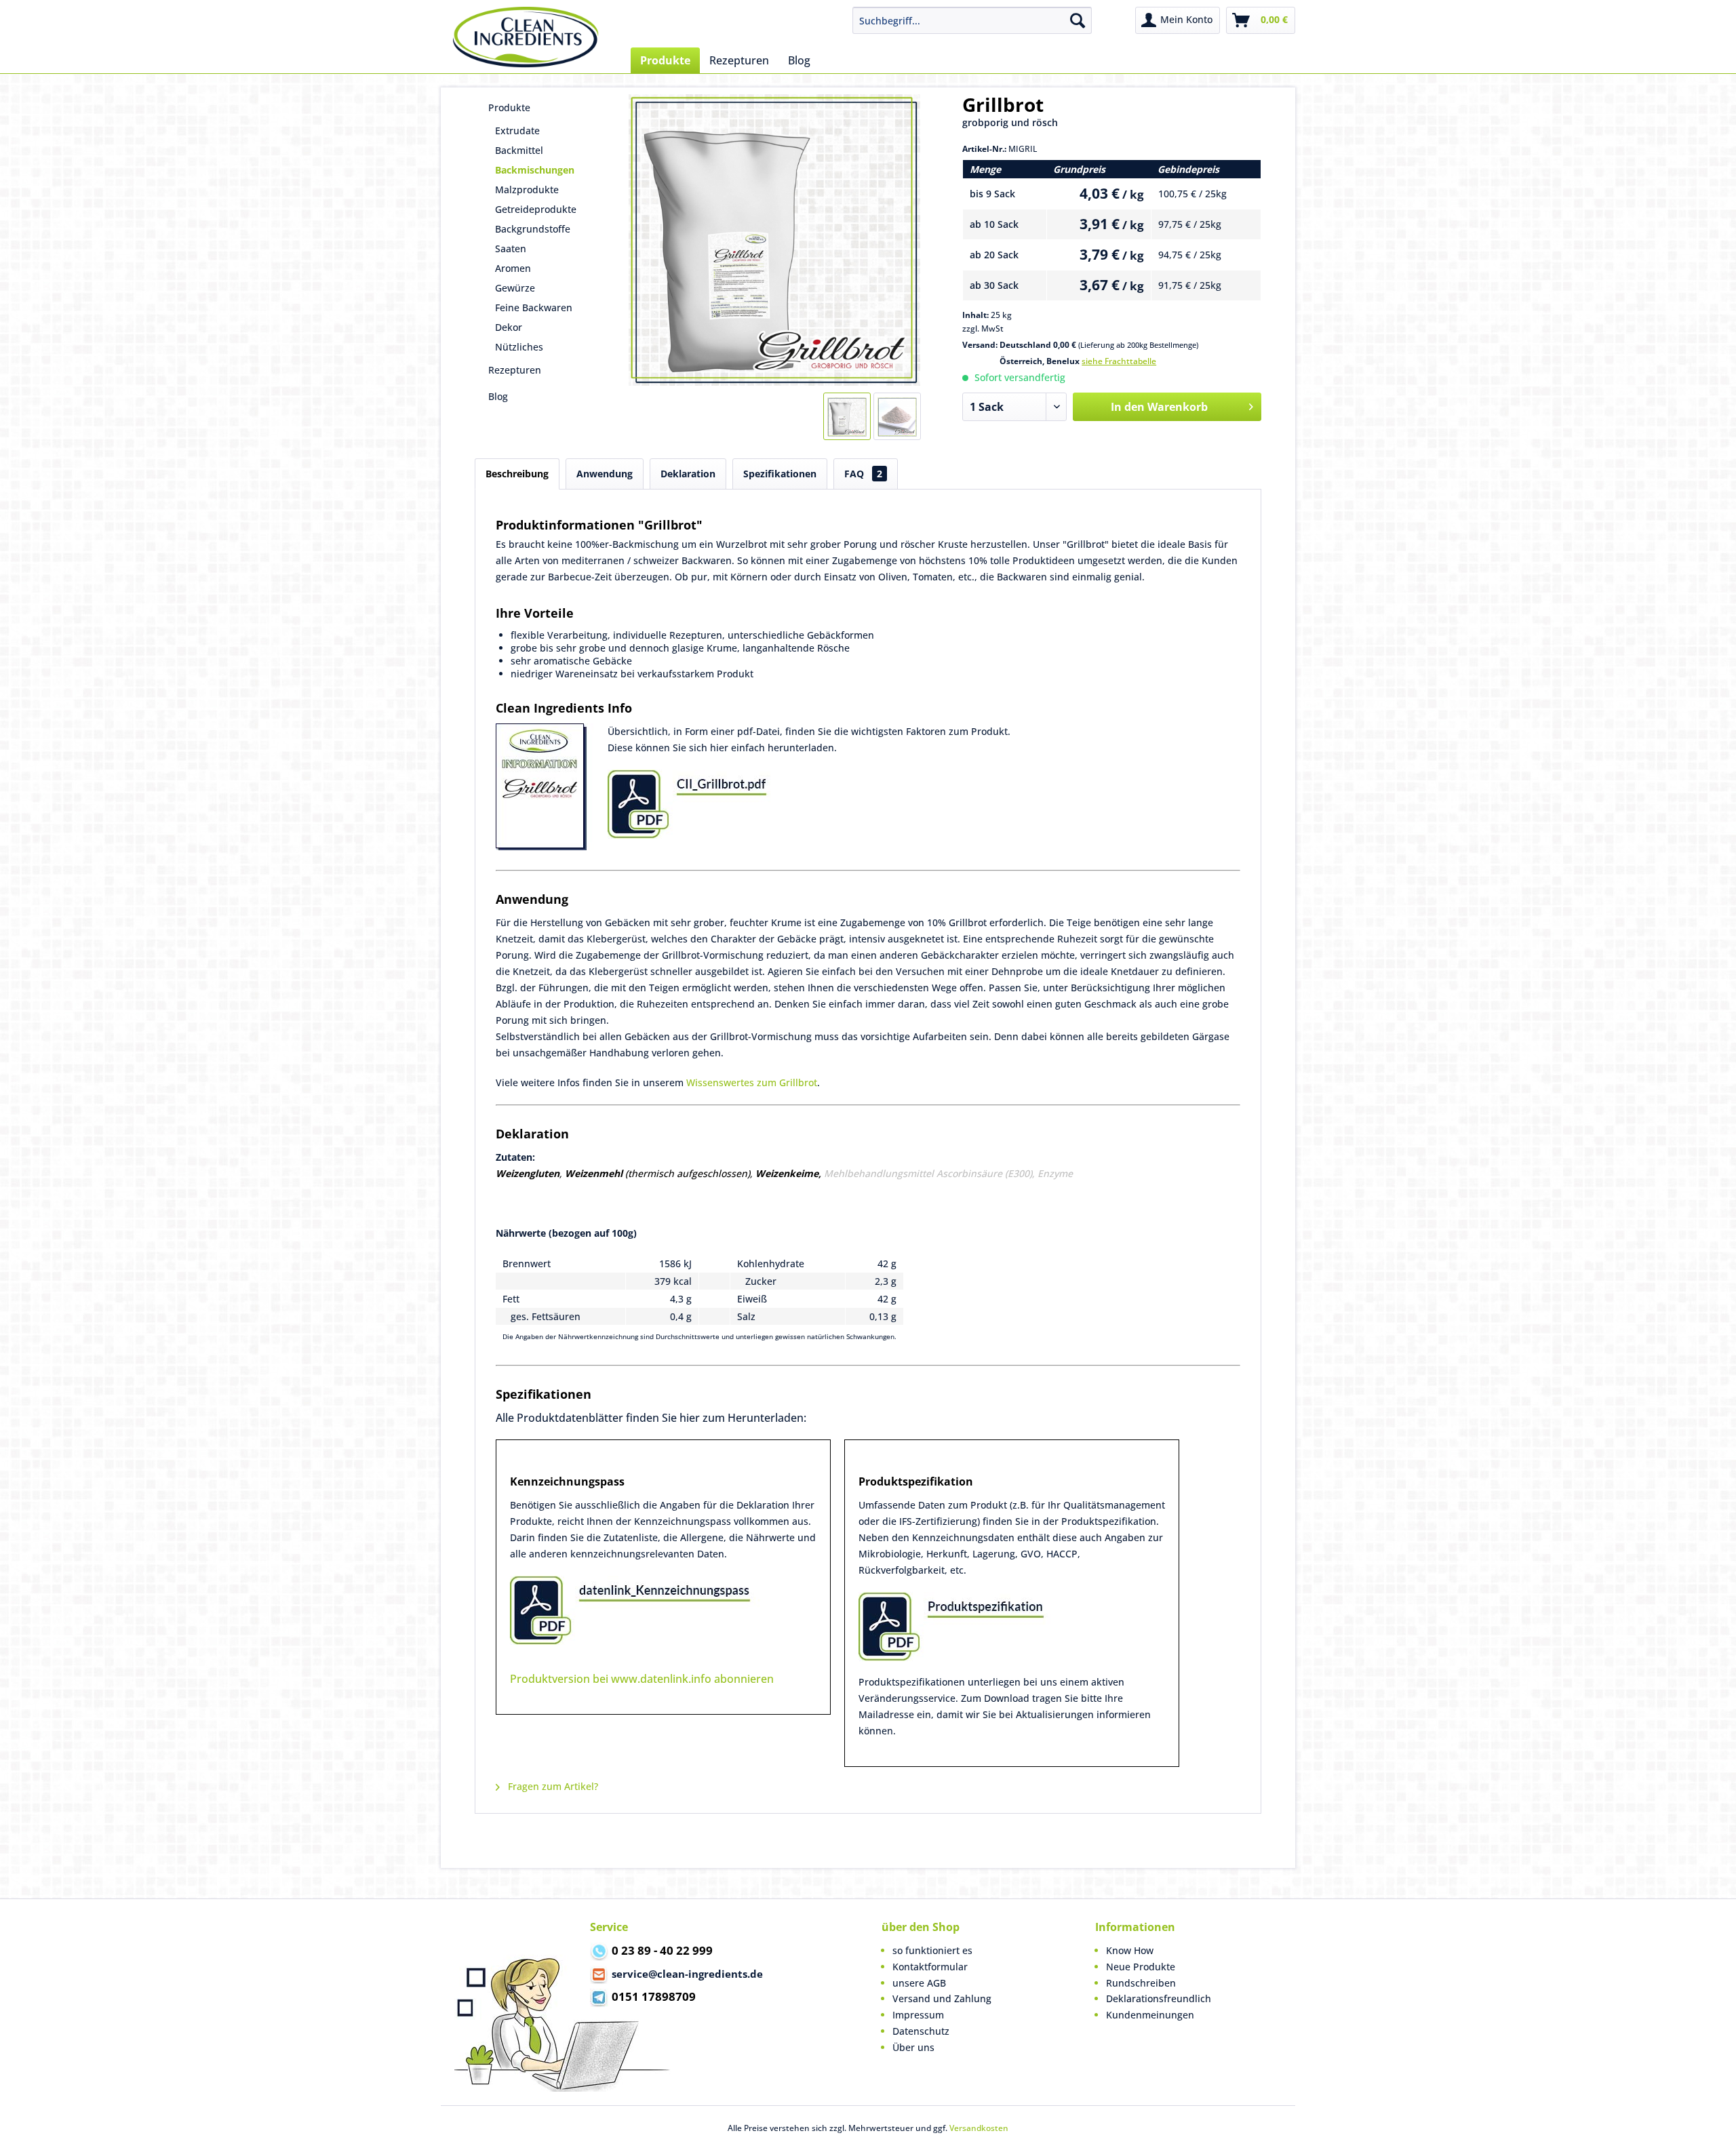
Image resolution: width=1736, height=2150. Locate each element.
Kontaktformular (930, 1967)
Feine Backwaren (534, 307)
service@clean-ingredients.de (687, 1974)
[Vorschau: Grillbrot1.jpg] (897, 416)
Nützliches (519, 347)
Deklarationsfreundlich (1159, 1998)
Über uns (913, 2047)
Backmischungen (535, 170)
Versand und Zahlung (942, 1998)
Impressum (918, 2015)
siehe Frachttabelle (1119, 361)
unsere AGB (919, 1983)
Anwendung (605, 474)
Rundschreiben (1141, 1983)
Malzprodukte (527, 190)
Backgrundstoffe (533, 229)
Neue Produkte (1141, 1967)
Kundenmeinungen (1150, 2015)
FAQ (863, 474)
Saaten (511, 248)
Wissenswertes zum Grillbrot (752, 1082)
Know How (1130, 1950)
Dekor (509, 327)
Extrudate (517, 131)
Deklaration (688, 474)
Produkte (509, 107)
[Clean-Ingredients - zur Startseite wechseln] (526, 37)
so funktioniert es (932, 1950)
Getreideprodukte (536, 209)
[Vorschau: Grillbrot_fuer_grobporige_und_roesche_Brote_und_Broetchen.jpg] (847, 416)
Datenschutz (921, 2031)
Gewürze (515, 288)
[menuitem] (972, 20)
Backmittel (519, 150)
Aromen (513, 268)
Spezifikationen (780, 474)
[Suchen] (1078, 20)
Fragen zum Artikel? (552, 1786)
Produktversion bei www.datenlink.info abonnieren (642, 1679)
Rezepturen (515, 370)
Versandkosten (979, 2128)
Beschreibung (517, 474)
